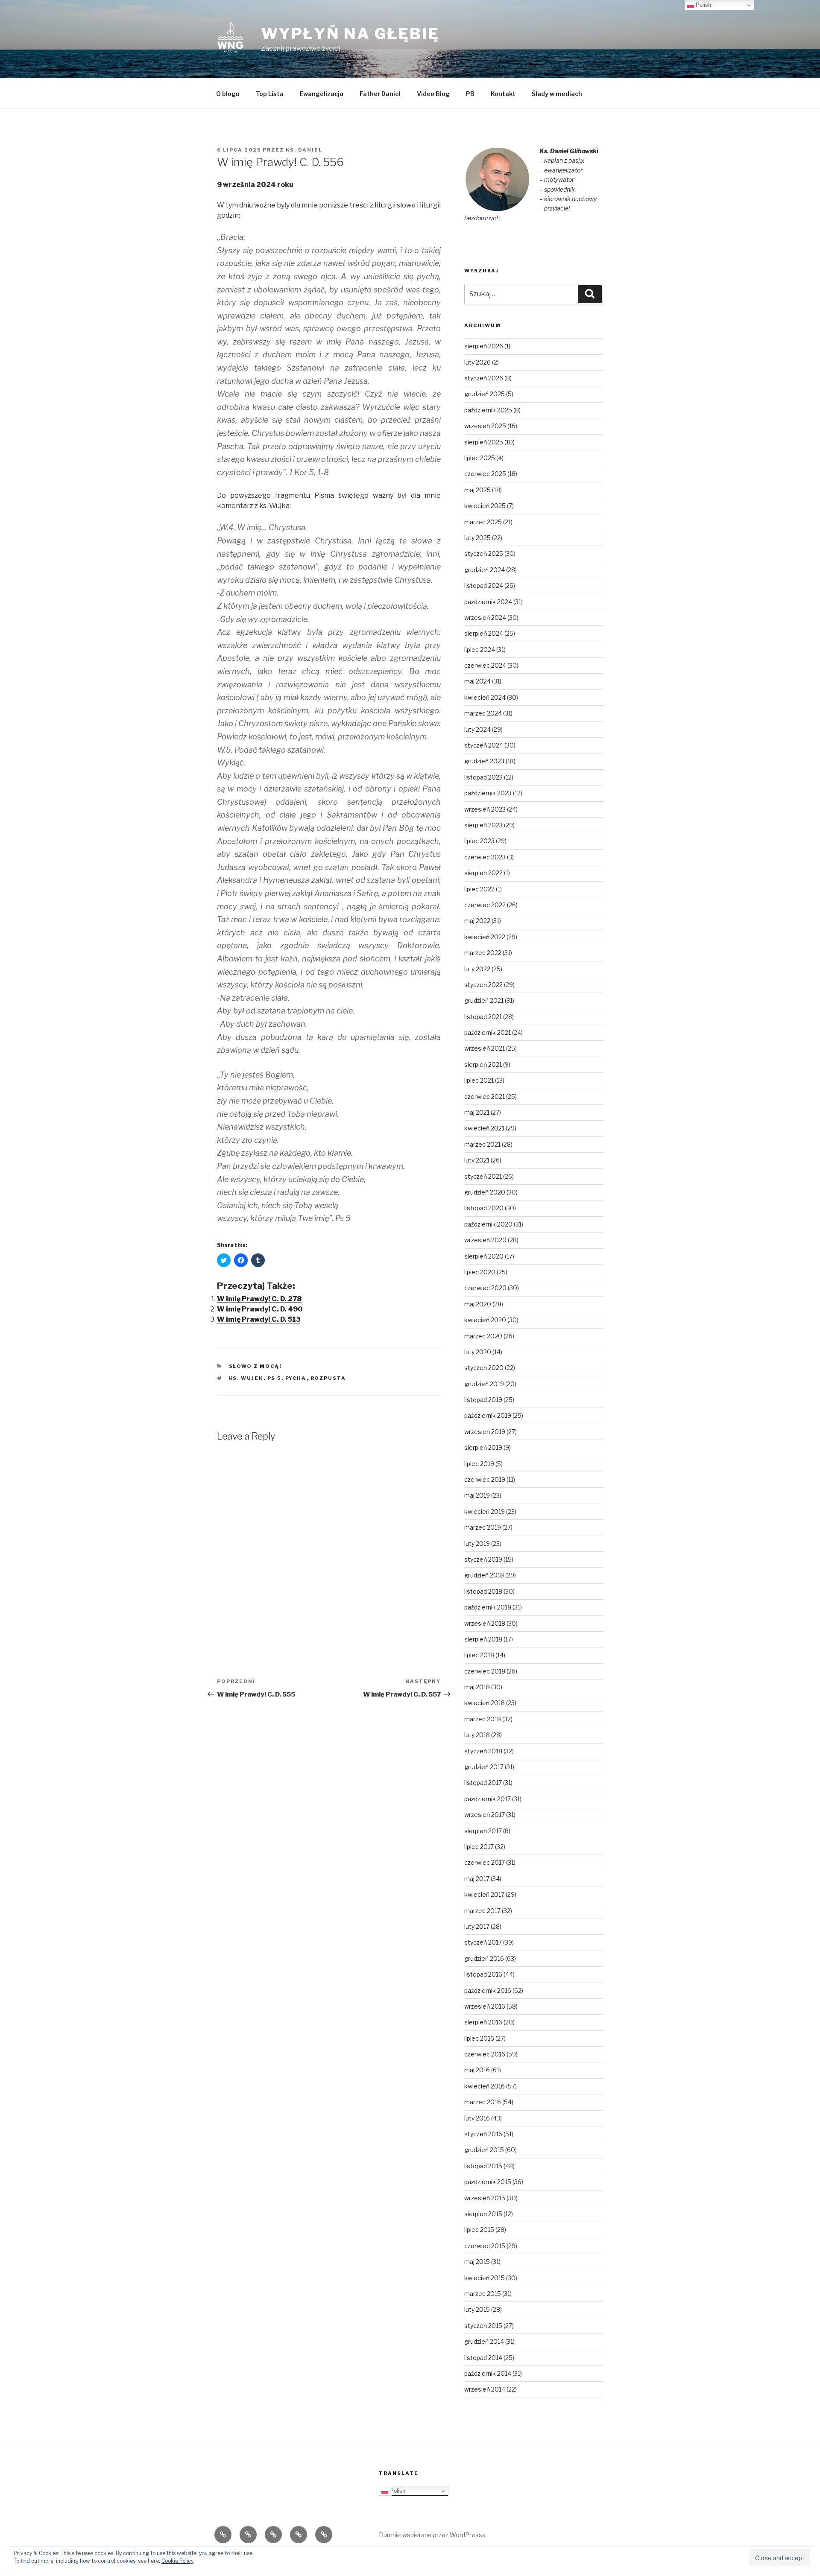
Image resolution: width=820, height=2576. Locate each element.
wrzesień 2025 (485, 426)
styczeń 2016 (483, 2134)
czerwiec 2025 (485, 474)
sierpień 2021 (483, 1065)
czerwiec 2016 (485, 2054)
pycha (296, 1378)
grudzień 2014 (484, 2341)
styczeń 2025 (484, 553)
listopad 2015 (483, 2166)
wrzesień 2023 (485, 809)
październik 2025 (488, 410)
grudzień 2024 (485, 570)
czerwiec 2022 (485, 905)
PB (470, 94)
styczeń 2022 (483, 985)
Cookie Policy (177, 2561)
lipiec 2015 (479, 2230)
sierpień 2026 (484, 346)
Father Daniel (380, 94)
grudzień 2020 (485, 1192)
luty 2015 (477, 2309)
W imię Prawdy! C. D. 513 (259, 1319)
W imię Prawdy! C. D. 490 (260, 1309)
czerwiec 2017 (485, 1862)
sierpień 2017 (483, 1831)
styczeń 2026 (484, 378)
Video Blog (433, 94)
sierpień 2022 (483, 873)
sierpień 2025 (484, 442)
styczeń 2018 (483, 1751)
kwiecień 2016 (485, 2086)
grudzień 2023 (484, 761)
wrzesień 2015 (485, 2198)
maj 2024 (477, 681)
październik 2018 (488, 1607)
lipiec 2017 (479, 1847)
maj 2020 (478, 1304)
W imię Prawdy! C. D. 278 (259, 1299)
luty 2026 (477, 362)
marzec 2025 (483, 522)
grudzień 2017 (484, 1767)
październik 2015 (488, 2182)
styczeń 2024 (484, 745)
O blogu (228, 94)
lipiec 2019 (479, 1464)
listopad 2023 (483, 777)
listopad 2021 (483, 1017)
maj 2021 (477, 1112)
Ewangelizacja (322, 94)
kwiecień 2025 (485, 506)
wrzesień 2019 (485, 1432)
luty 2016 (477, 2118)
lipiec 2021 (479, 1080)
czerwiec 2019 (485, 1479)
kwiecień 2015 (485, 2278)
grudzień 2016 (484, 1958)
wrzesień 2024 (485, 618)
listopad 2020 (484, 1208)
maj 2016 (477, 2070)
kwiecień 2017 (484, 1894)
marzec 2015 (483, 2294)
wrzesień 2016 (485, 2006)
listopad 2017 (483, 1783)
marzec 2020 (483, 1336)
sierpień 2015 (483, 2214)
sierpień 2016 (483, 2022)
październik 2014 (488, 2373)
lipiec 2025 (480, 458)
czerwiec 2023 (485, 857)
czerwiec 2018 (485, 1671)
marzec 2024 (483, 713)
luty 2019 (477, 1544)
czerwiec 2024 (485, 665)
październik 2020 (488, 1224)
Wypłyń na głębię (350, 34)
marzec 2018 (483, 1719)
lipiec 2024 (480, 650)
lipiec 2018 (479, 1655)
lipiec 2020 (480, 1272)
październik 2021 (488, 1032)
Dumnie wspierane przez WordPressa (432, 2535)
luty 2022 (477, 969)
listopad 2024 (484, 586)
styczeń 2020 (484, 1368)
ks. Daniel (304, 150)
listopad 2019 (483, 1400)
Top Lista (270, 94)
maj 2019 (477, 1495)
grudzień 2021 (484, 1000)
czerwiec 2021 (485, 1097)
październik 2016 (488, 1990)
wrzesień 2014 (485, 2389)
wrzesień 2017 (485, 1815)
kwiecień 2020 (485, 1320)
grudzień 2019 (484, 1384)
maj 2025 (477, 490)
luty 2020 (478, 1352)
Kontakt (503, 94)
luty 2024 (477, 729)
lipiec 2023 (479, 841)
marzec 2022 (483, 953)
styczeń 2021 (483, 1176)
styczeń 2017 (483, 1942)
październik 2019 (488, 1415)
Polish (397, 2491)
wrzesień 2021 (485, 1048)
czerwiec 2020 (485, 1288)
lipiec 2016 (479, 2038)
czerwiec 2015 (485, 2246)
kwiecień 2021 (484, 1128)
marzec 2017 (482, 1911)
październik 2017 (488, 1799)
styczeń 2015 (483, 2326)
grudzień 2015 (484, 2150)
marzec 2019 (483, 1527)
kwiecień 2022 (485, 937)
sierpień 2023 (483, 825)
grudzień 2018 (484, 1575)
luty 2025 (477, 538)
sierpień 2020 (484, 1256)
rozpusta (328, 1378)
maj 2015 (477, 2262)
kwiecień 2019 (485, 1511)
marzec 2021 (482, 1144)
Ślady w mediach (557, 94)
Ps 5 (274, 1378)
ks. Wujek (246, 1378)
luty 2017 (477, 1926)
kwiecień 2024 (485, 697)
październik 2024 (488, 602)
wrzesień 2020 (485, 1240)
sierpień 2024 (484, 633)
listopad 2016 (483, 1974)
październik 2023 (488, 793)
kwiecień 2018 (485, 1703)
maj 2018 (477, 1687)
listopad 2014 (483, 2358)
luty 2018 (477, 1735)
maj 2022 (477, 921)
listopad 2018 (483, 1591)
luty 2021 (477, 1160)
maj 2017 (477, 1879)
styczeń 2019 (483, 1559)
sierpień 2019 (483, 1447)
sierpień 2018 (483, 1639)
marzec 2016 (483, 2102)
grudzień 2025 (485, 394)
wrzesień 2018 (485, 1623)
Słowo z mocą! (256, 1366)
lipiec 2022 (479, 889)
